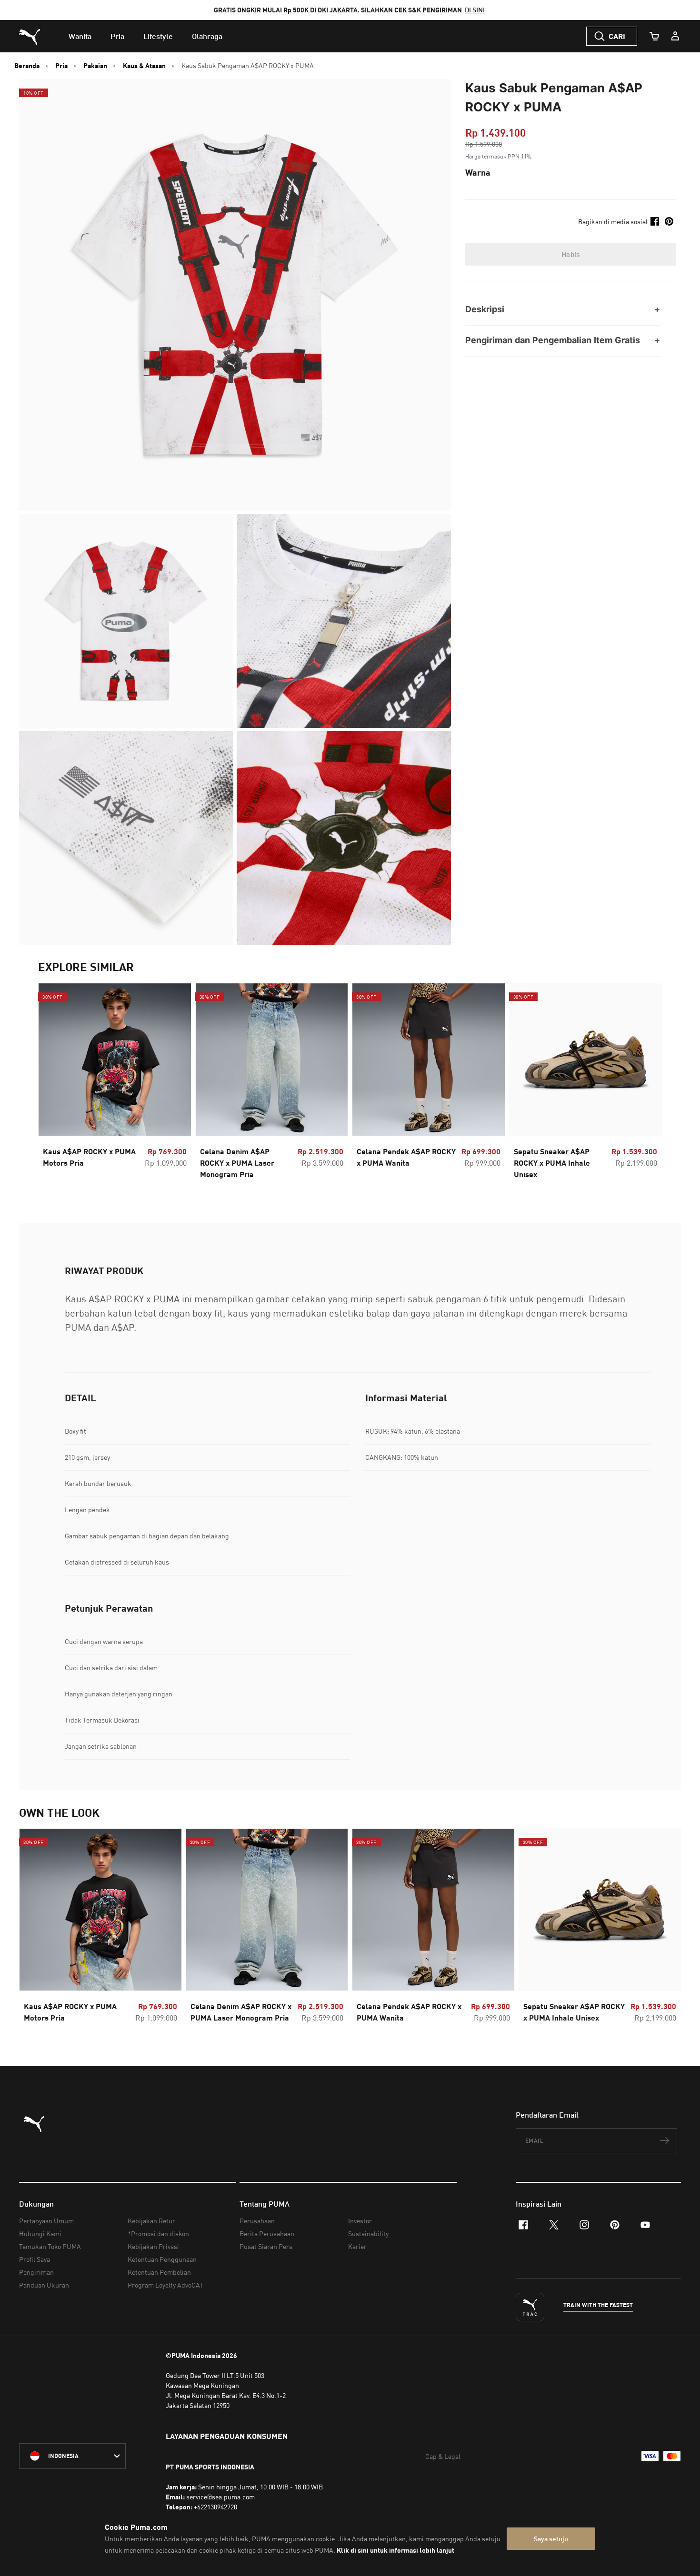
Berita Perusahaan (267, 2234)
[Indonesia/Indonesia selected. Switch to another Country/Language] (72, 2456)
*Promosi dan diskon (158, 2234)
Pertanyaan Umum (46, 2221)
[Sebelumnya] (53, 1084)
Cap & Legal (443, 2456)
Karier (357, 2246)
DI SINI (475, 10)
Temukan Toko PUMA (50, 2246)
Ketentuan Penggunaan (162, 2259)
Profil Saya (35, 2259)
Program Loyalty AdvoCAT (165, 2285)
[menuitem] (80, 36)
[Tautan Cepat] (675, 36)
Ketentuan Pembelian (159, 2272)
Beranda (27, 66)
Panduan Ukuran (44, 2285)
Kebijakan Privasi (153, 2246)
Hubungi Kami (40, 2234)
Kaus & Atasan (144, 66)
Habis (571, 254)
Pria (61, 66)
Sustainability (368, 2234)
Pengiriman (36, 2272)
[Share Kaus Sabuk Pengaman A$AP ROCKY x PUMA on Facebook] (655, 221)
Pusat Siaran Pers (266, 2246)
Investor (360, 2221)
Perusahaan (257, 2221)
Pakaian (95, 66)
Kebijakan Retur (151, 2221)
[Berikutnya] (647, 1084)
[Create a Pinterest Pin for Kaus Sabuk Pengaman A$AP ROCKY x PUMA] (669, 221)
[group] (115, 1084)
